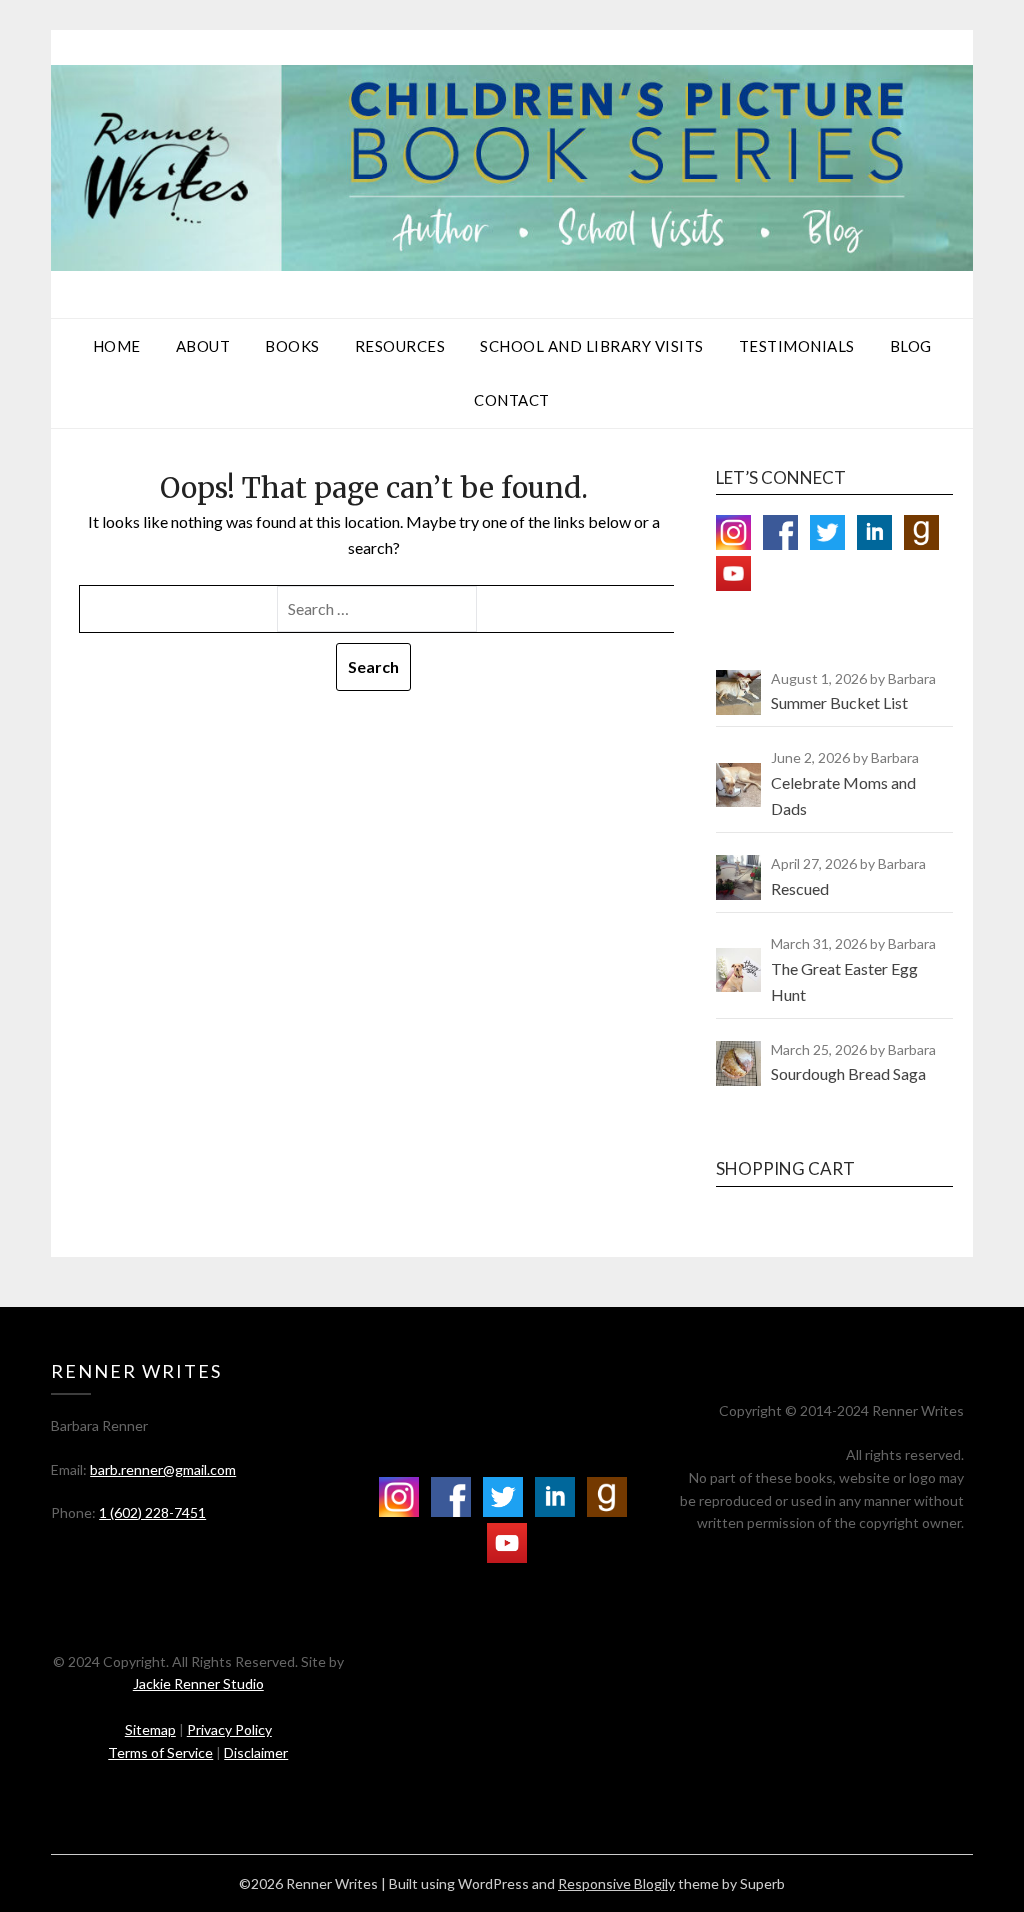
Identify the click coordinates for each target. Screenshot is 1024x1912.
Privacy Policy (229, 1729)
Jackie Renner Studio (198, 1683)
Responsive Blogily (616, 1883)
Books (292, 346)
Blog (911, 346)
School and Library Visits (592, 346)
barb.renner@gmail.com (163, 1469)
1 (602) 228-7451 (152, 1512)
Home (117, 346)
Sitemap (150, 1729)
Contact (512, 400)
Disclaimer (256, 1752)
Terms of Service (160, 1752)
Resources (400, 346)
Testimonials (797, 346)
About (203, 346)
